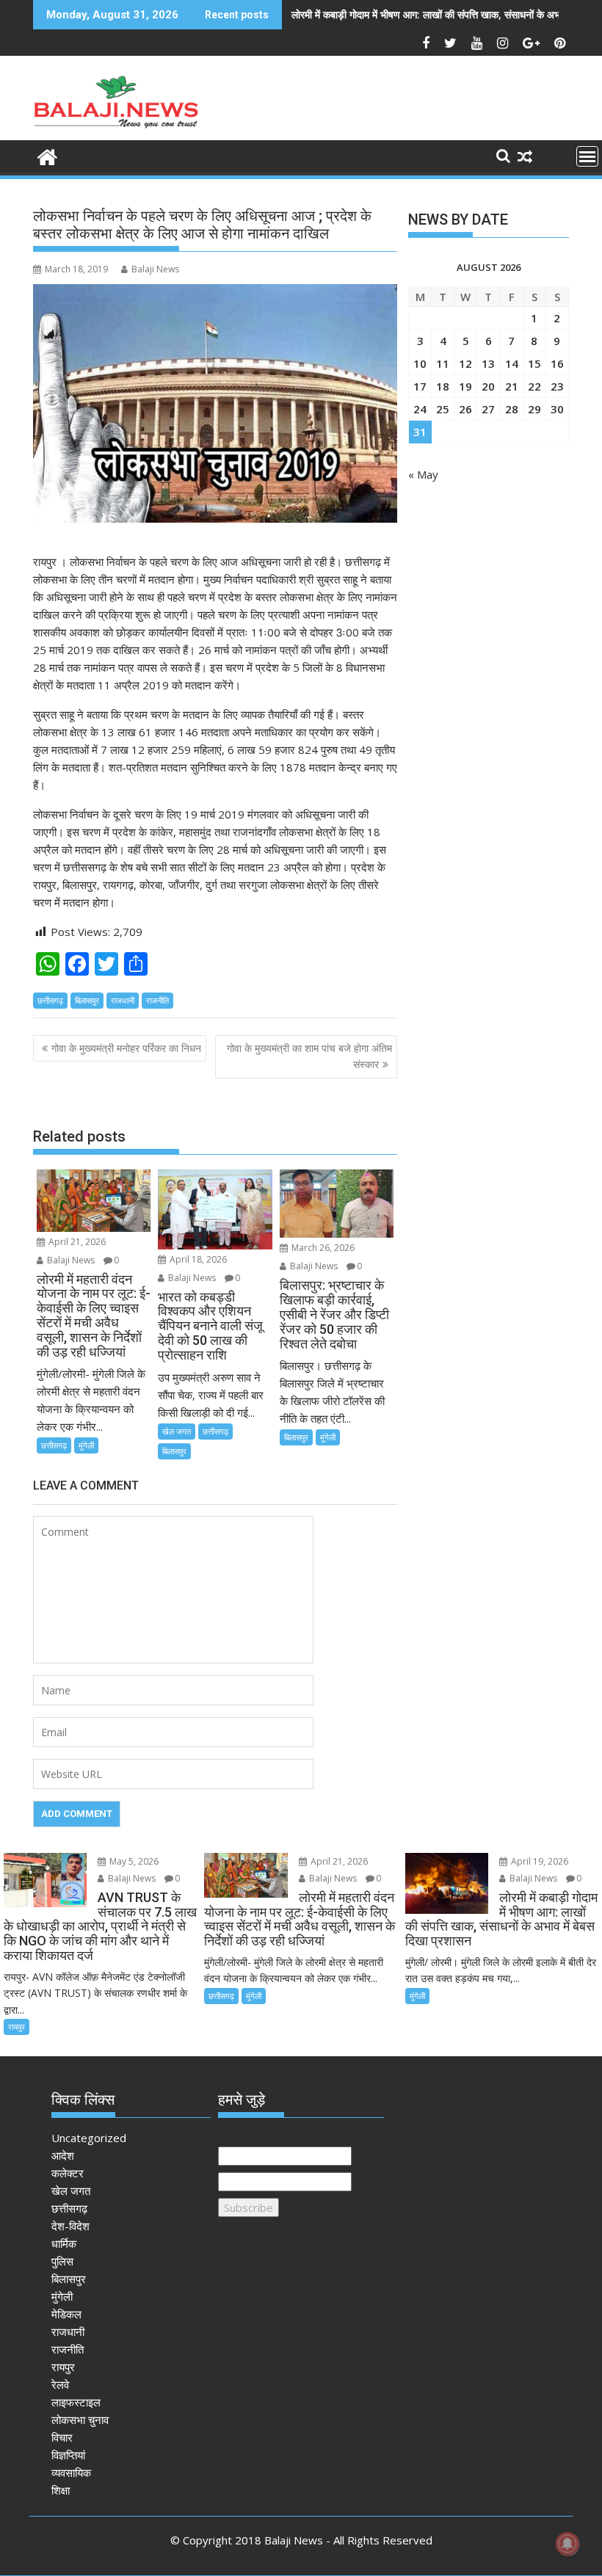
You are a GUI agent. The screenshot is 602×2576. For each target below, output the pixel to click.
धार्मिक (64, 2243)
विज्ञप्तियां (68, 2455)
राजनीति (157, 1000)
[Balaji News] (47, 155)
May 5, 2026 (133, 1861)
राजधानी (123, 1000)
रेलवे (60, 2384)
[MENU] (587, 156)
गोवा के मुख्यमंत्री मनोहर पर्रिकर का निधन (126, 1048)
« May (423, 474)
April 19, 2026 (538, 1861)
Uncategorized (89, 2138)
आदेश (63, 2155)
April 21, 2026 (76, 1242)
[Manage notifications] (567, 2544)
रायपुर (17, 2027)
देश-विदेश (70, 2226)
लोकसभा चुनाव (80, 2420)
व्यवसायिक (71, 2472)
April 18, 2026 (197, 1259)
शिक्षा (61, 2490)
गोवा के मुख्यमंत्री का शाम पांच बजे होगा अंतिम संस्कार (309, 1056)
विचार (62, 2437)
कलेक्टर (68, 2173)
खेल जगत (177, 1431)
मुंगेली (86, 1445)
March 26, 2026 (322, 1248)
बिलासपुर (87, 1000)
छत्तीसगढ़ (50, 1000)
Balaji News (155, 269)
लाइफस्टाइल (76, 2402)
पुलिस (62, 2261)
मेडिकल (66, 2314)
